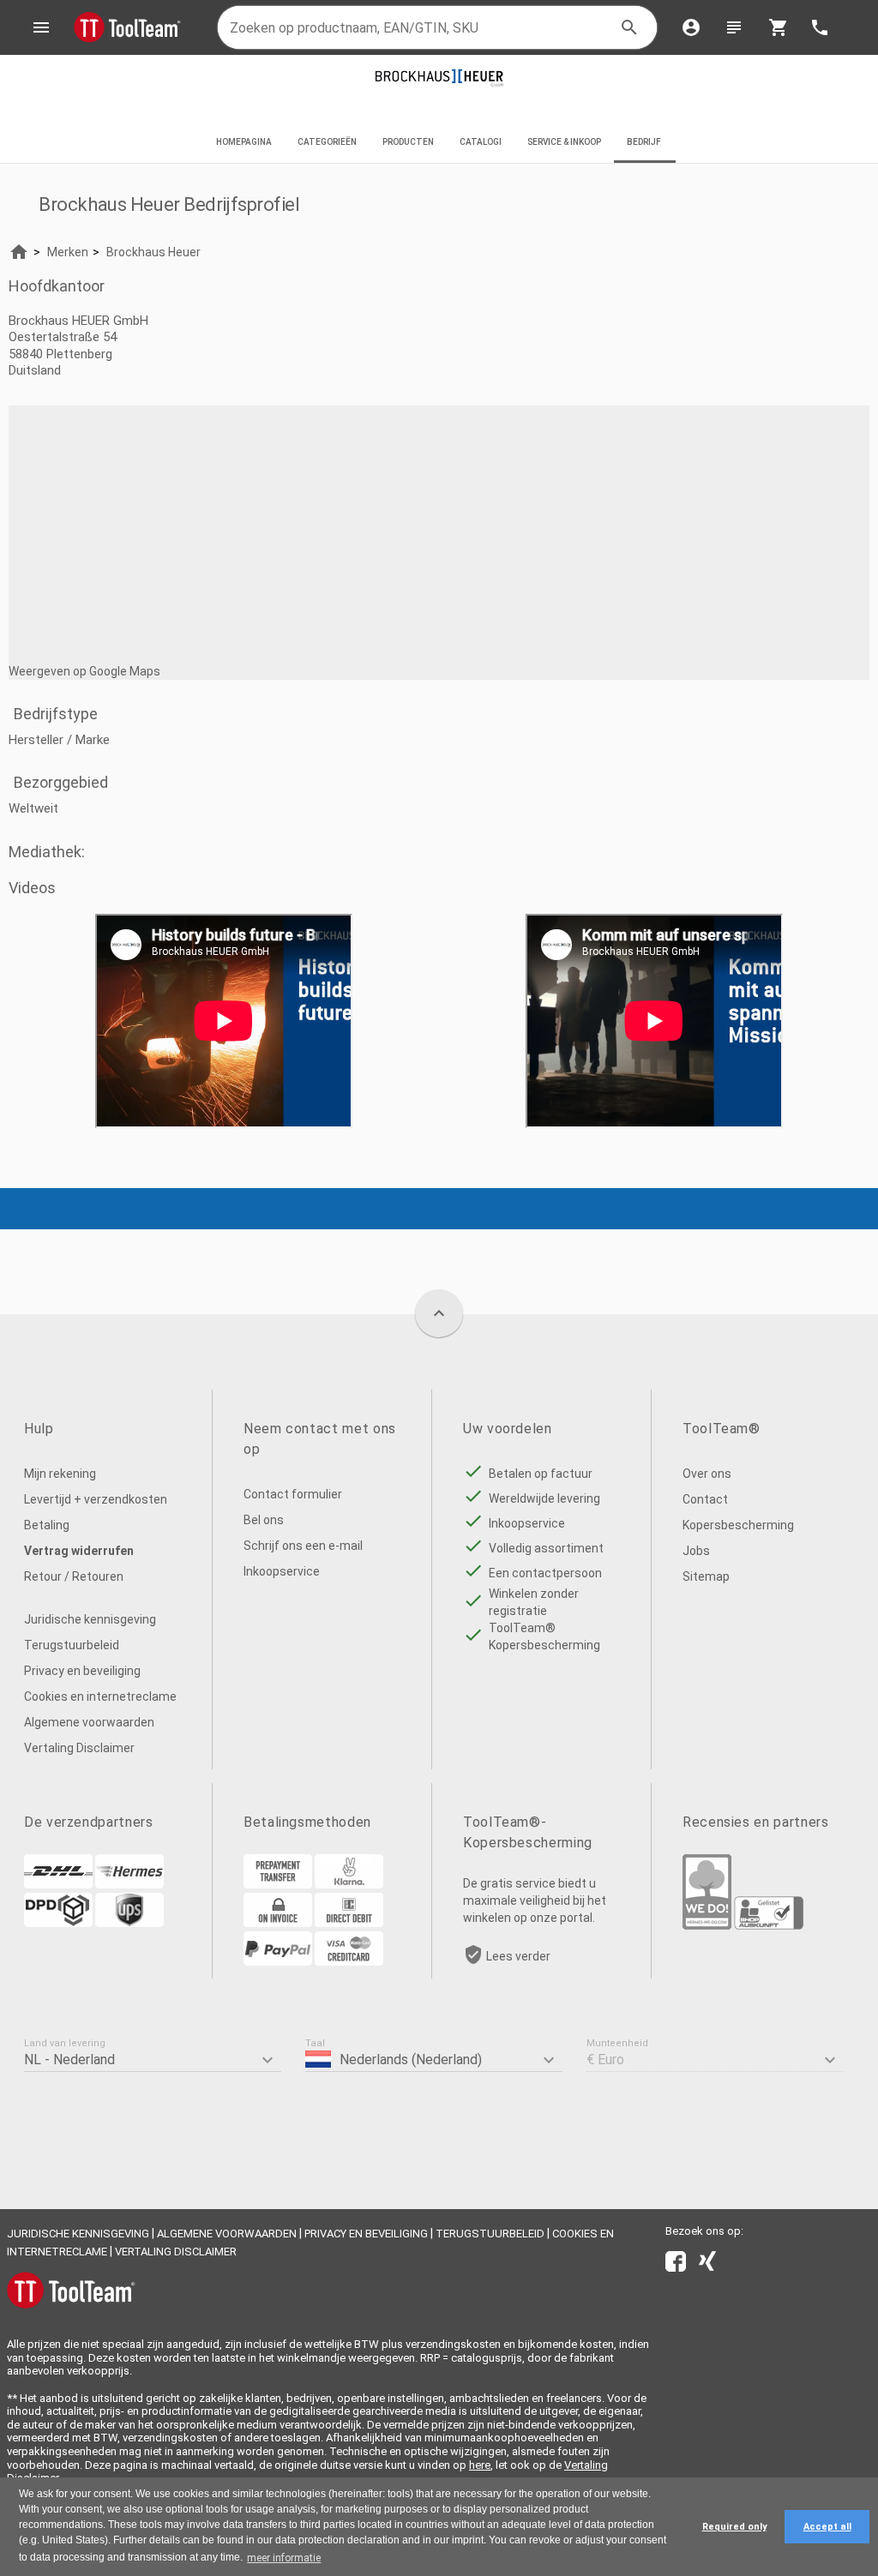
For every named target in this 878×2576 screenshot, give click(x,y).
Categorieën (327, 142)
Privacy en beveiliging (82, 1671)
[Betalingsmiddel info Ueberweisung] (278, 1884)
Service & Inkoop (564, 142)
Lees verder (518, 1956)
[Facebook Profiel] (676, 2265)
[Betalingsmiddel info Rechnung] (278, 1923)
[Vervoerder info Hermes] (129, 1884)
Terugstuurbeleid (72, 1645)
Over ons (707, 1474)
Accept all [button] (827, 2527)
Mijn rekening (60, 1474)
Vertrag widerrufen (79, 1551)
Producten (408, 142)
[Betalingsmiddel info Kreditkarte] (349, 1961)
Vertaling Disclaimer (79, 1748)
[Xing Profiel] (707, 2265)
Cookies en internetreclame (100, 1696)
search (629, 27)
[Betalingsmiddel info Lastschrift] (349, 1923)
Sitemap (706, 1576)
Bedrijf (645, 142)
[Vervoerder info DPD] (58, 1923)
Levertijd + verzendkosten (96, 1499)
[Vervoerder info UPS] (129, 1923)
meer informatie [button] (284, 2558)
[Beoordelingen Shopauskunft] (769, 1925)
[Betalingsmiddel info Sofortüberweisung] (349, 1884)
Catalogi (481, 142)
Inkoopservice (282, 1571)
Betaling (47, 1525)
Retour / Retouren (74, 1576)
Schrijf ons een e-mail (303, 1546)
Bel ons (264, 1520)
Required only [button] (734, 2527)
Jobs (696, 1551)
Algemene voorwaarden (89, 1722)
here (480, 2465)
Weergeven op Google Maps (84, 671)
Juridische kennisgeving (90, 1619)
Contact (705, 1499)
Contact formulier (293, 1494)
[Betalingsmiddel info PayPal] (278, 1961)
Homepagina (244, 142)
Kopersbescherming (738, 1525)
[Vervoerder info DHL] (58, 1884)
